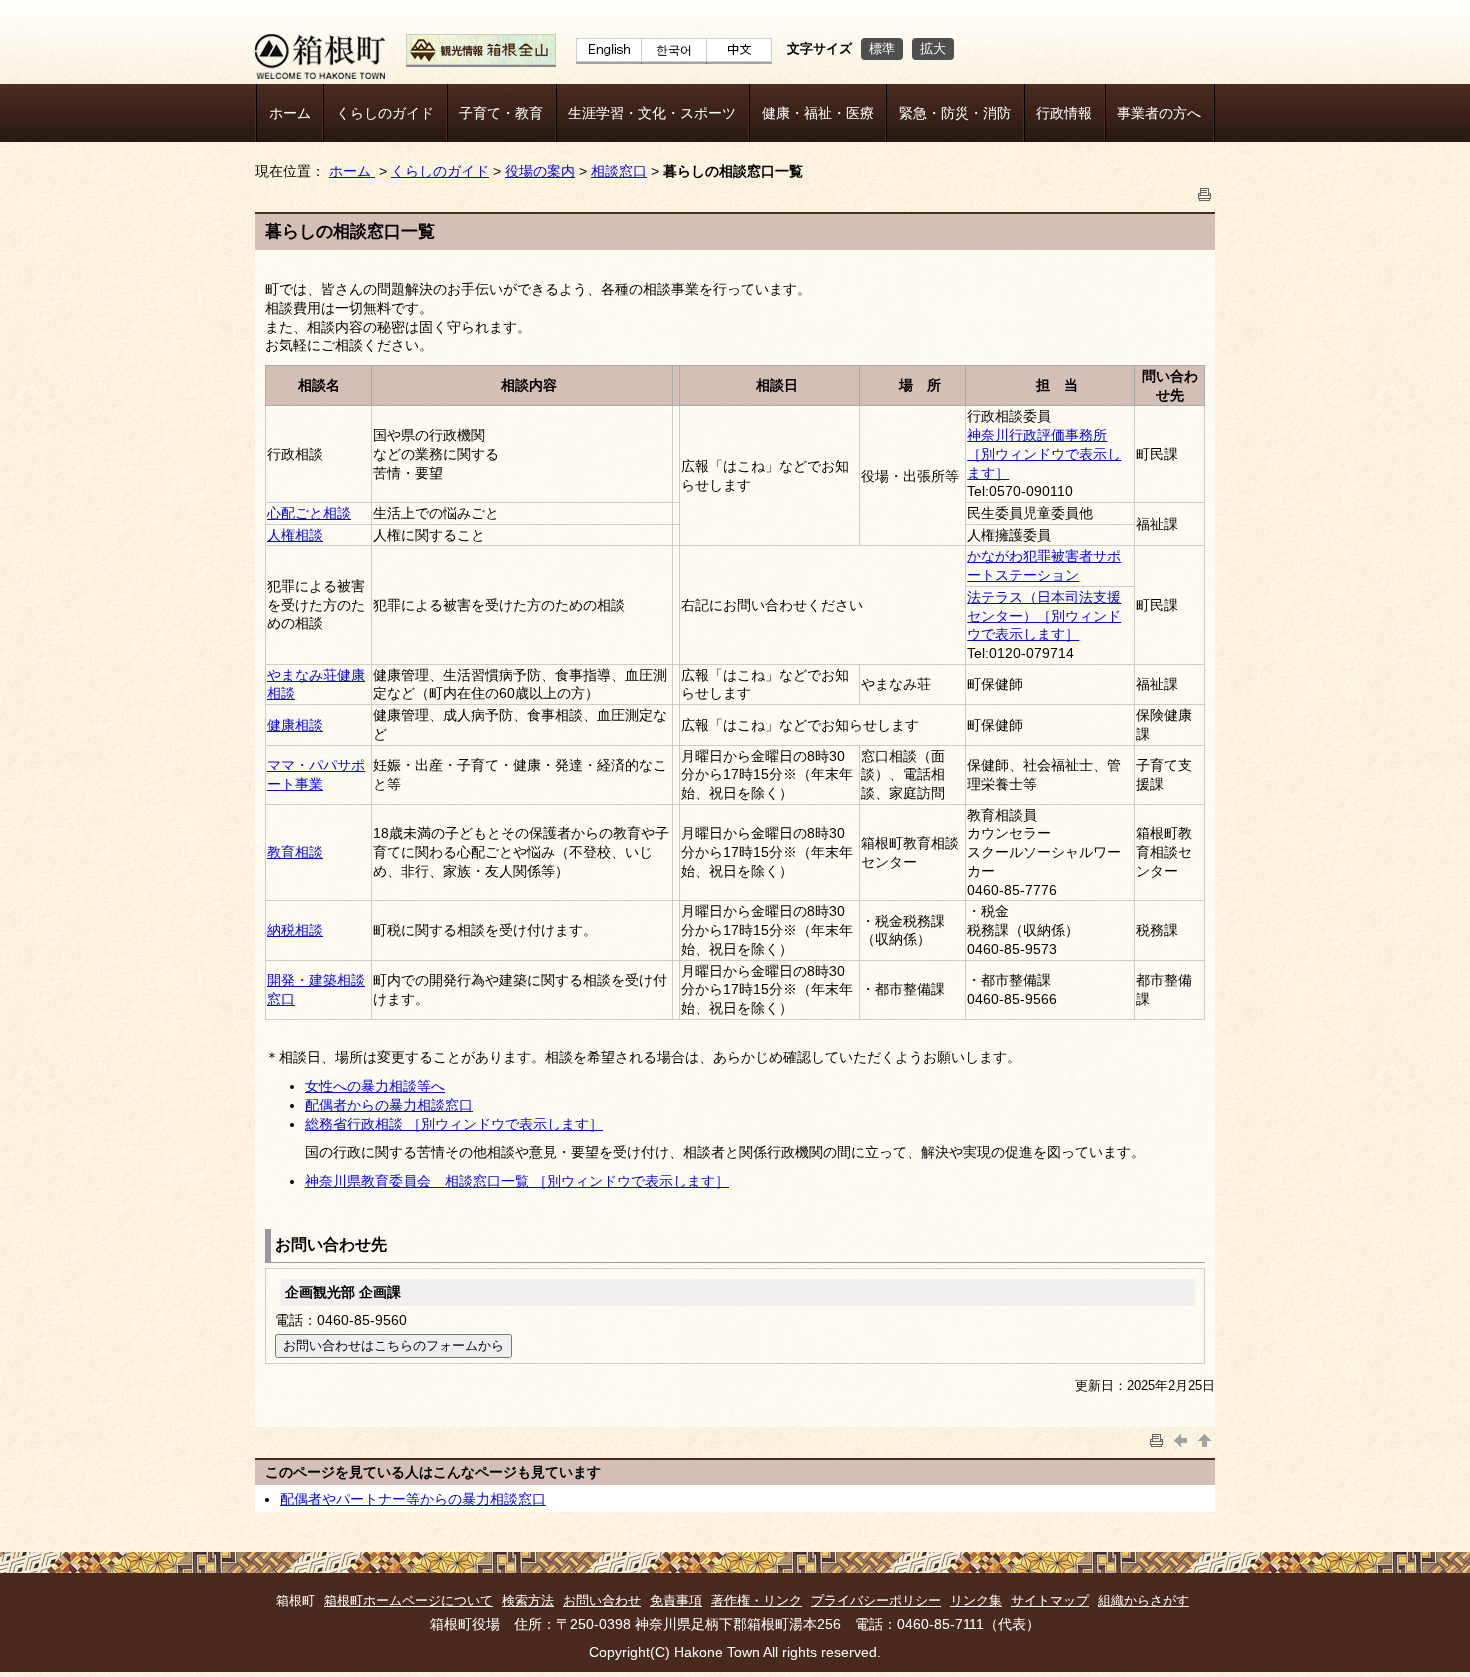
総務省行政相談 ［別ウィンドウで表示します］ (454, 1124)
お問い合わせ (602, 1600)
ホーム (290, 113)
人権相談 (295, 535)
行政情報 (1064, 113)
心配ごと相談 (309, 513)
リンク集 (976, 1600)
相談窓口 (619, 171)
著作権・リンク (756, 1600)
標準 (882, 48)
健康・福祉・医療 (818, 113)
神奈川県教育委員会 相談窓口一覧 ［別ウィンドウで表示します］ (517, 1181)
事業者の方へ (1159, 113)
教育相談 (295, 852)
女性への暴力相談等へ (375, 1086)
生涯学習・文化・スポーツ (652, 113)
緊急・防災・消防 (955, 113)
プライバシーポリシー (876, 1600)
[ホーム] (320, 74)
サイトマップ (1050, 1600)
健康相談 (295, 725)
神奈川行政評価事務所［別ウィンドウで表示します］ (1044, 453)
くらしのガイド (385, 113)
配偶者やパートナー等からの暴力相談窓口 (413, 1499)
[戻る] (1181, 1438)
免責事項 (676, 1600)
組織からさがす (1143, 1600)
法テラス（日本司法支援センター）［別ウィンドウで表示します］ (1044, 615)
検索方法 (528, 1600)
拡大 (933, 48)
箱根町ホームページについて (408, 1600)
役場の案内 (540, 171)
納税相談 (295, 930)
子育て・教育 (501, 113)
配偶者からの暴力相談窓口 (389, 1105)
